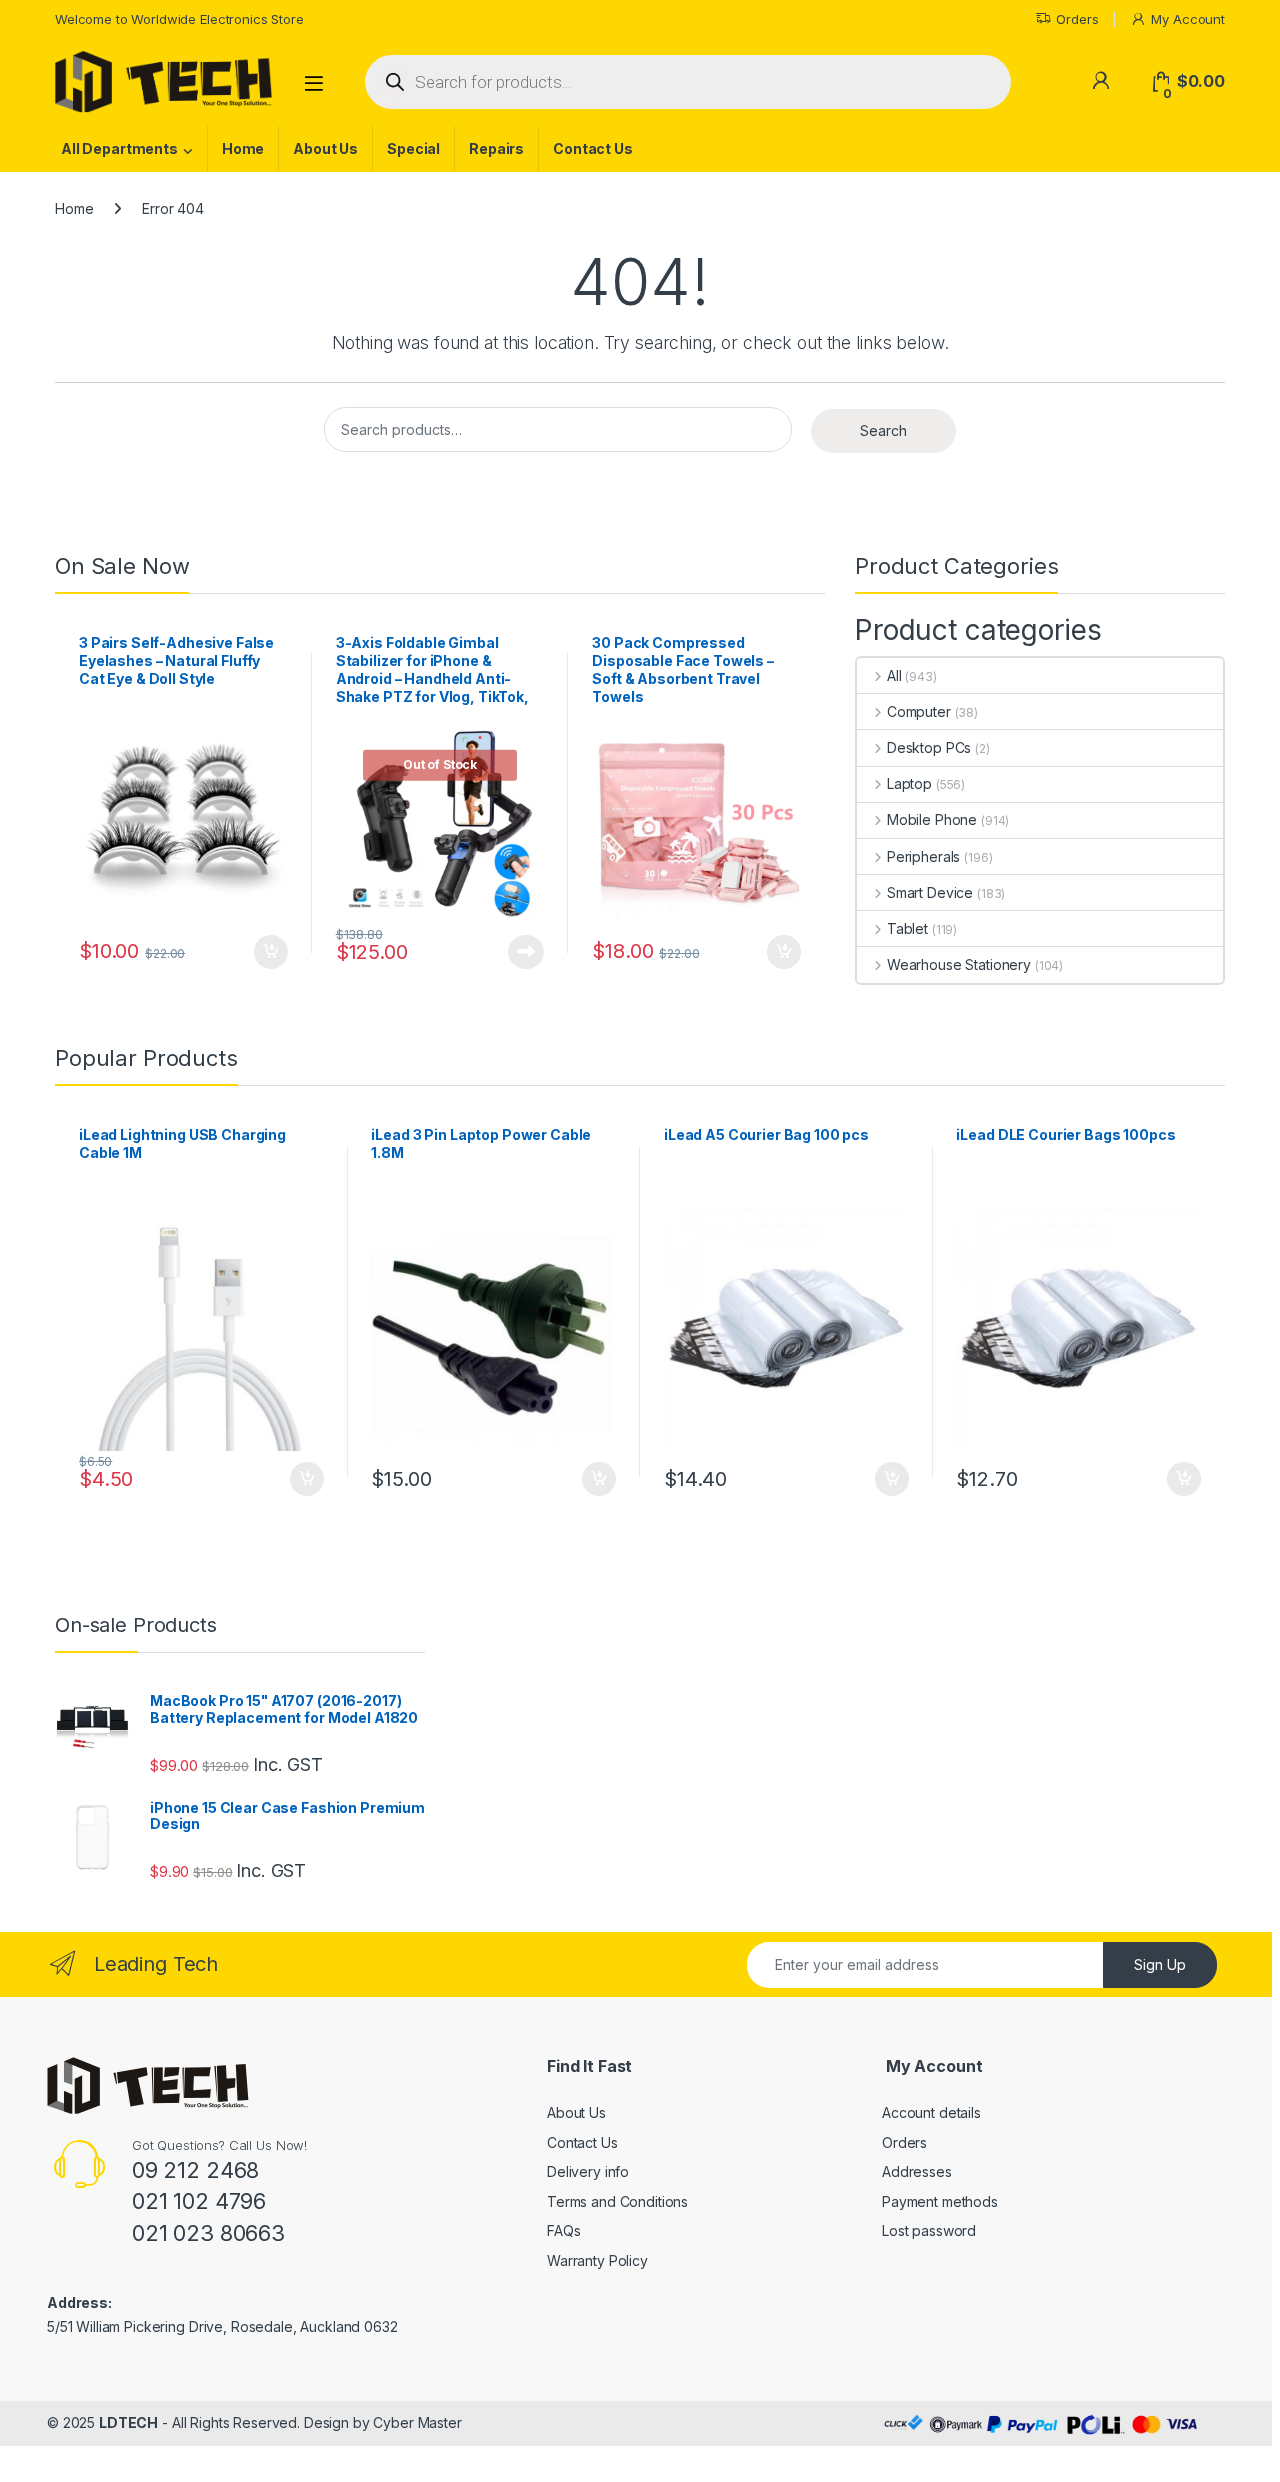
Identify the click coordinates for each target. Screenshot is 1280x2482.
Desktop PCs (929, 747)
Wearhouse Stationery (959, 964)
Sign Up (1160, 1964)
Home (243, 148)
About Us (325, 148)
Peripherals (923, 856)
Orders (1077, 19)
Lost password (929, 2230)
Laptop (909, 783)
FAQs (563, 2230)
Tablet (907, 928)
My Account (1188, 19)
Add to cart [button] (271, 952)
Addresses (917, 2171)
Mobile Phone (932, 819)
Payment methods (940, 2201)
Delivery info (588, 2171)
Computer (919, 711)
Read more (526, 952)
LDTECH (128, 2422)
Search (883, 430)
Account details (931, 2112)
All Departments (119, 148)
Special (413, 148)
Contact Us (593, 148)
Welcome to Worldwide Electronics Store (179, 19)
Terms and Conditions (617, 2201)
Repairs (496, 148)
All (894, 675)
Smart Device (930, 892)
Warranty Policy (597, 2260)
